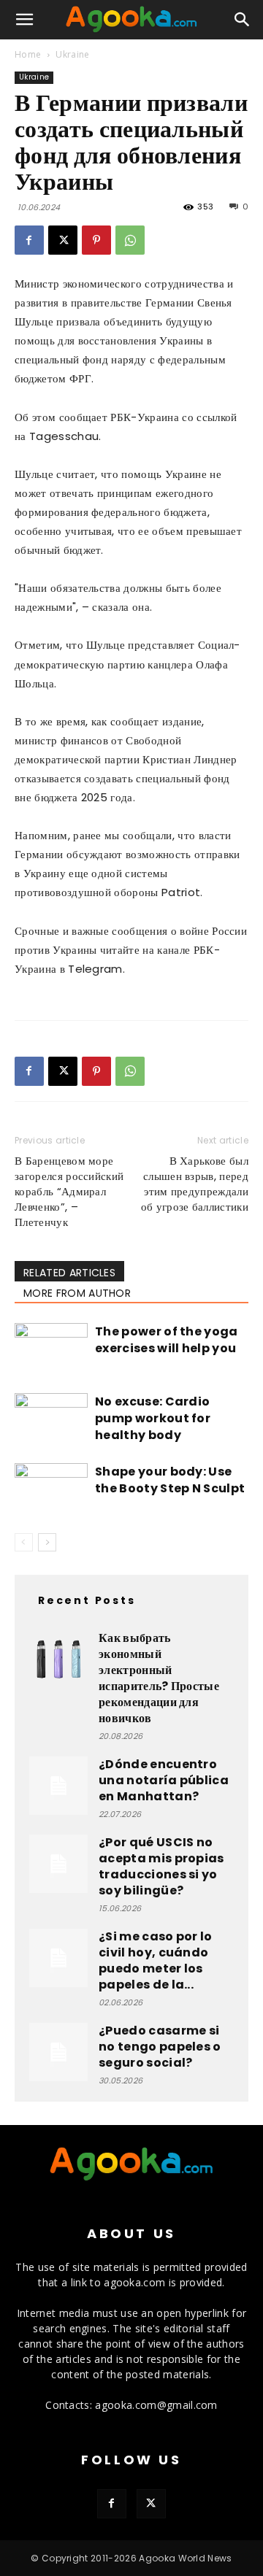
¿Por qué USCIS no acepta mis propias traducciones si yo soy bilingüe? (161, 1866)
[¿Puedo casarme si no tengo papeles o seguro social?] (58, 2052)
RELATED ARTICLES (69, 1273)
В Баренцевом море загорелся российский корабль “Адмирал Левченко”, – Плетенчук (69, 1191)
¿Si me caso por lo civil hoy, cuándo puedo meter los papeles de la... (156, 1960)
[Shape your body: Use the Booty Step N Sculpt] (51, 1488)
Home (28, 54)
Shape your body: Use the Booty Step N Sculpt (170, 1480)
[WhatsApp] (130, 240)
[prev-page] (24, 1542)
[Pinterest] (96, 240)
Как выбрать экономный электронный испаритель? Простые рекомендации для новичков (159, 1678)
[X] (63, 240)
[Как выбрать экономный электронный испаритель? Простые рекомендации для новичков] (58, 1659)
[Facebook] (29, 240)
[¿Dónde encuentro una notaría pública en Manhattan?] (58, 1786)
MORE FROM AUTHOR (77, 1293)
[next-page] (47, 1542)
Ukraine (72, 54)
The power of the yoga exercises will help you (167, 1340)
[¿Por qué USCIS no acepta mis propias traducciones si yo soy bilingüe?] (58, 1864)
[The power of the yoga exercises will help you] (51, 1348)
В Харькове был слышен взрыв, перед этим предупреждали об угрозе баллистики (195, 1184)
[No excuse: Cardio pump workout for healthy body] (51, 1418)
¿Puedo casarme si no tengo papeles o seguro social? (160, 2047)
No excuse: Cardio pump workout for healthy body (153, 1418)
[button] (25, 20)
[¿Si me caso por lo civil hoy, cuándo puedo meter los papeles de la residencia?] (58, 1958)
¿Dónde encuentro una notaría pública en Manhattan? (164, 1780)
